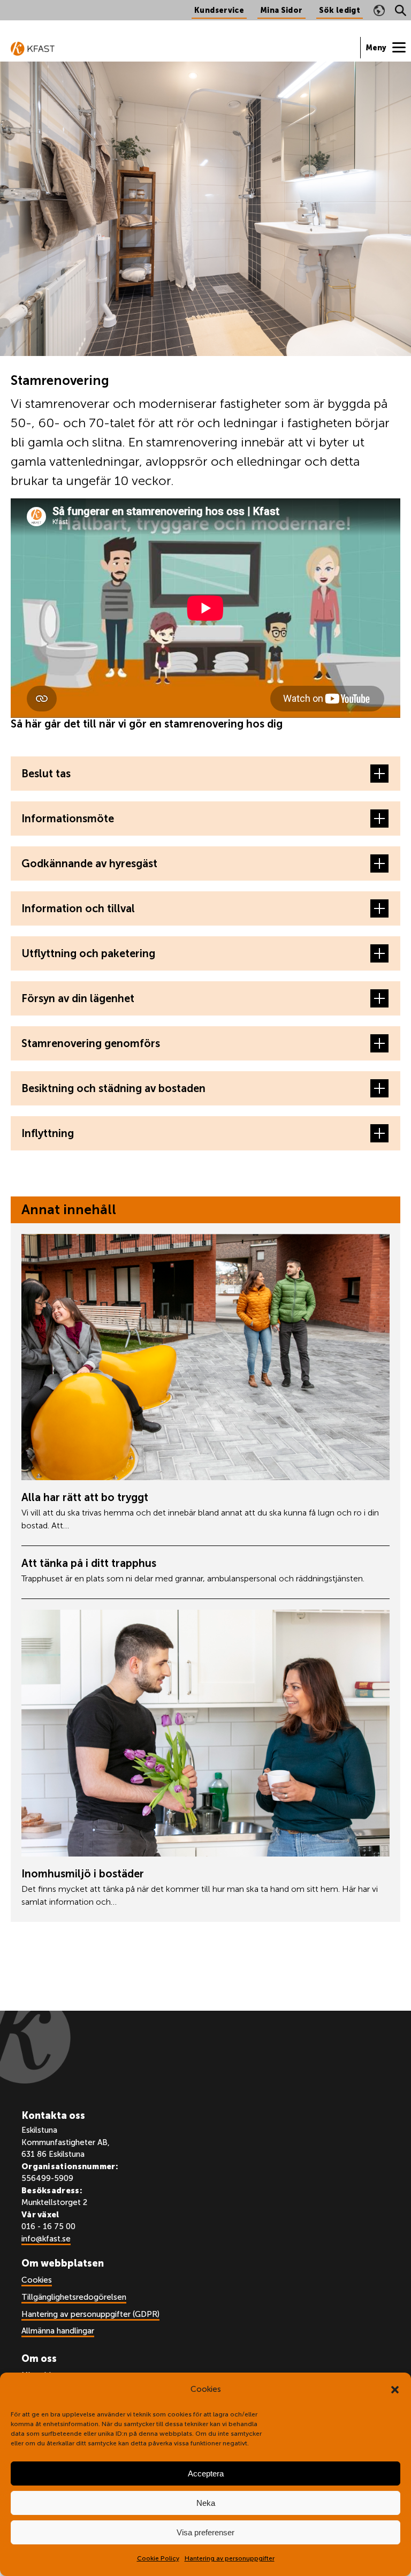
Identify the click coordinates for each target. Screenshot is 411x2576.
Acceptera (206, 2473)
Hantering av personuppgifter (230, 2558)
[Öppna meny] (386, 48)
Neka (206, 2503)
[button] (395, 2390)
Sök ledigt (340, 10)
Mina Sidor (281, 10)
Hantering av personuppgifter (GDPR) (90, 2314)
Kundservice (219, 10)
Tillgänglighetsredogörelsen (74, 2297)
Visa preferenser (205, 2532)
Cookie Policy (158, 2558)
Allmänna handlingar (58, 2331)
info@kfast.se (46, 2239)
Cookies (37, 2280)
